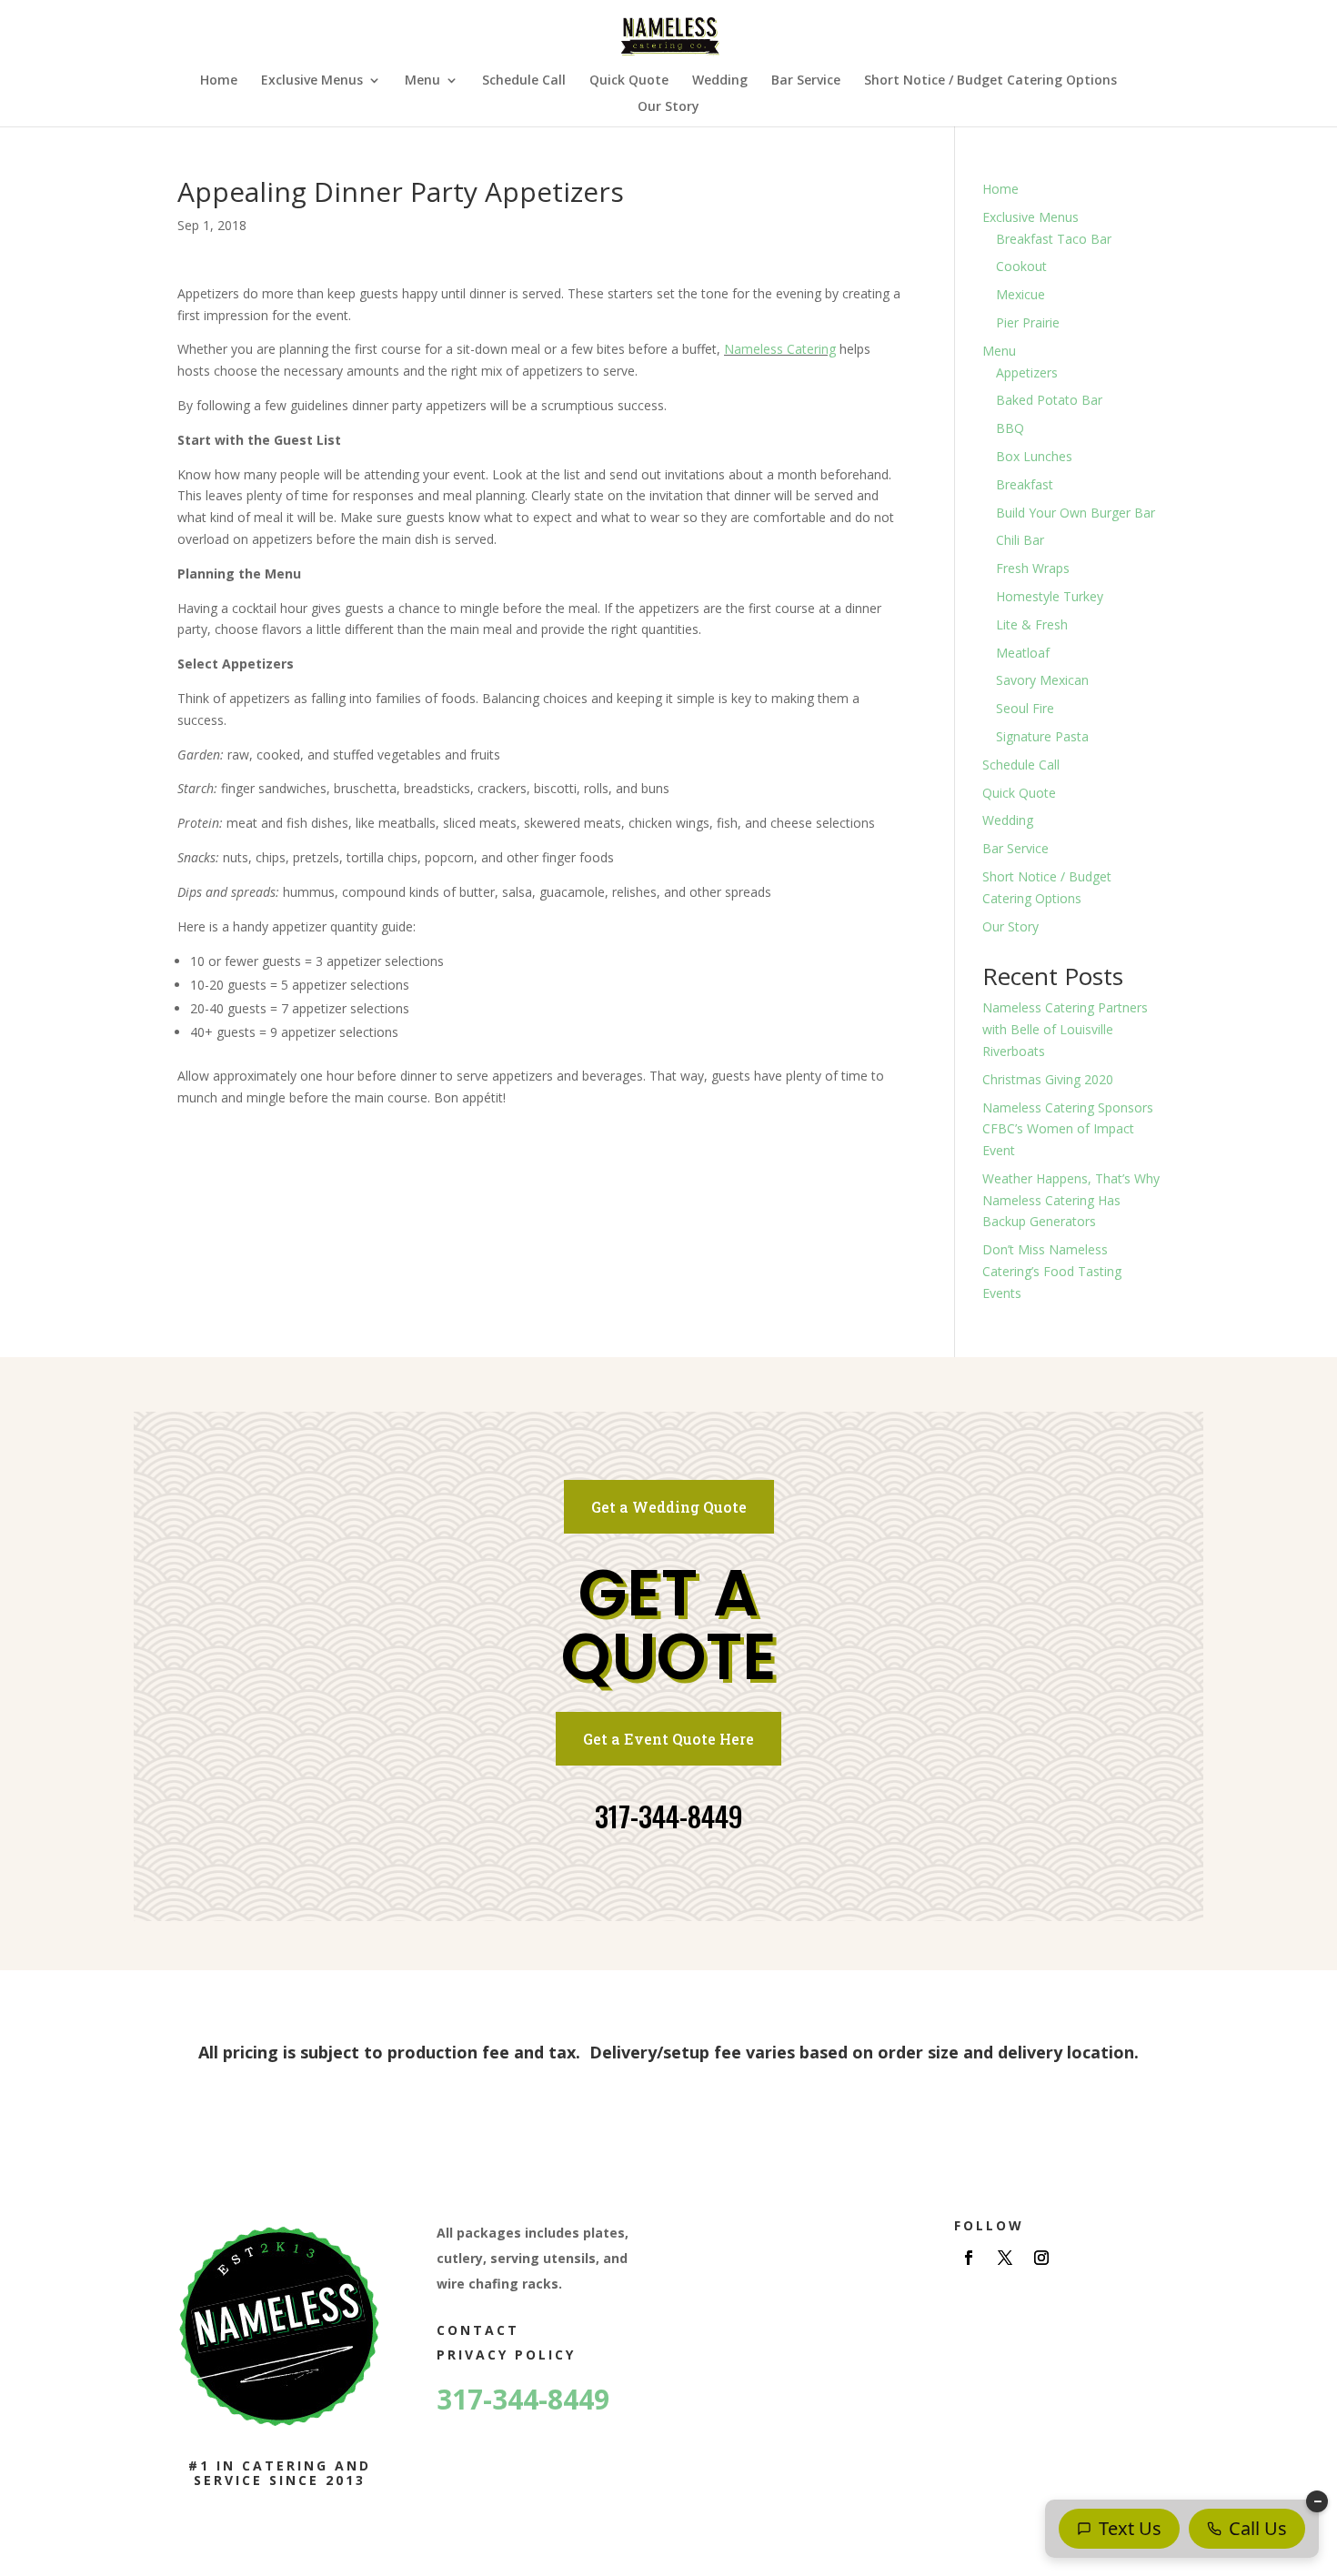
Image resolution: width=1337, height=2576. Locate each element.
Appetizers (1027, 372)
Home (219, 81)
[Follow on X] (1005, 2258)
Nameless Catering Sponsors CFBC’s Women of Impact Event (1068, 1129)
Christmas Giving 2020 (1048, 1079)
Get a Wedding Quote (669, 1507)
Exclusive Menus (312, 81)
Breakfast (1025, 484)
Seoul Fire (1025, 708)
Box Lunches (1034, 456)
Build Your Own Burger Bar (1076, 513)
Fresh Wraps (1033, 568)
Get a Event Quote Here (668, 1739)
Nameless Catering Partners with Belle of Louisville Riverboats (1065, 1029)
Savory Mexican (1042, 680)
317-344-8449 (669, 1816)
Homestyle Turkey (1050, 596)
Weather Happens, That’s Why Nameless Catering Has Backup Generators (1071, 1200)
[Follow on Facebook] (969, 2258)
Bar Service (806, 81)
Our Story (668, 107)
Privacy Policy (506, 2355)
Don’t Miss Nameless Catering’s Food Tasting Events (1052, 1271)
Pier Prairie (1028, 322)
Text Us (1130, 2528)
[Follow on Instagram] (1041, 2258)
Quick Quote (629, 81)
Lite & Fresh (1032, 624)
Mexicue (1020, 294)
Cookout (1021, 266)
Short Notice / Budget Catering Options (990, 81)
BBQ (1010, 428)
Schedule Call (524, 81)
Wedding (720, 81)
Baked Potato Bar (1049, 400)
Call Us (1258, 2528)
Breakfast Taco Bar (1054, 239)
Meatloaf (1023, 653)
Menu (422, 81)
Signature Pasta (1042, 736)
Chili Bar (1020, 540)
